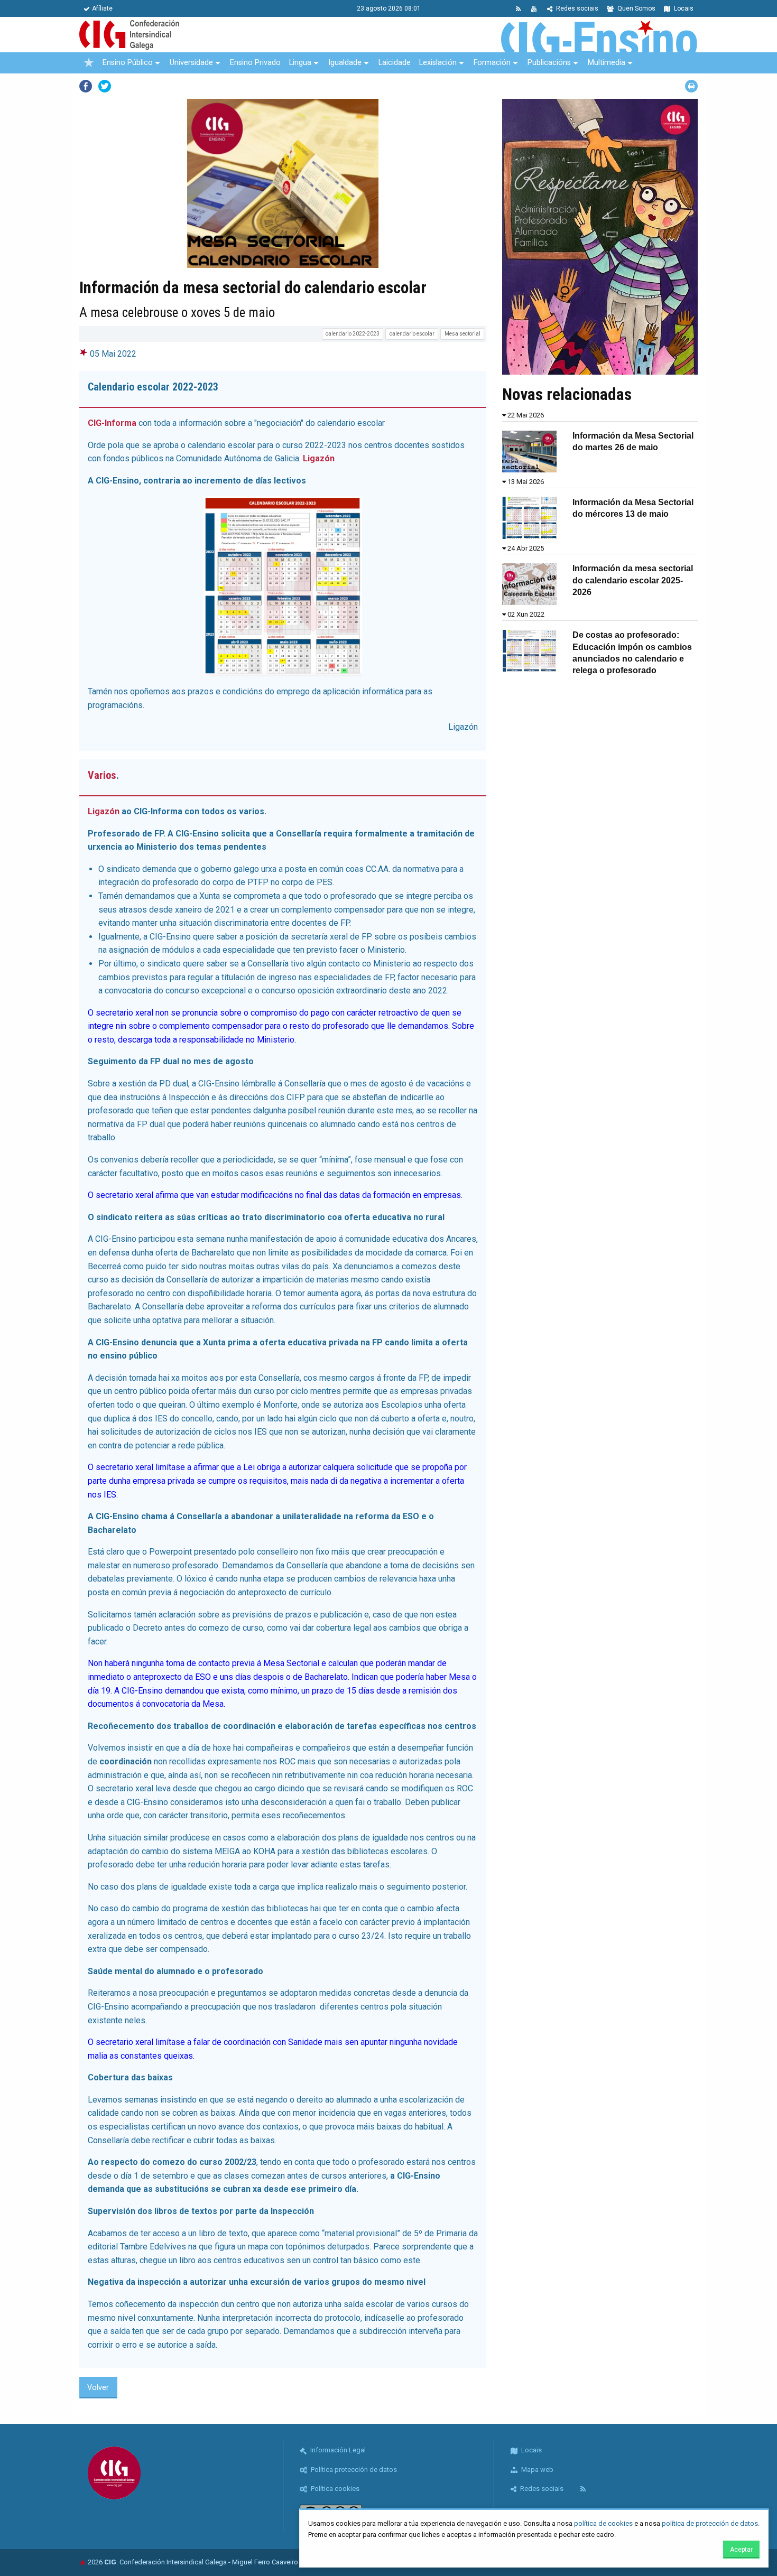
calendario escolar (412, 334)
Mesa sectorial (462, 334)
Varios (102, 775)
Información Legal (337, 2450)
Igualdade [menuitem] (345, 63)
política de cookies (603, 2523)
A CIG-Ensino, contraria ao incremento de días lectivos (197, 481)
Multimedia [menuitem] (607, 63)
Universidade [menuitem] (191, 63)
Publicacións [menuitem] (549, 63)
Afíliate (102, 8)
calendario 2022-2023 (353, 334)
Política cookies (334, 2489)
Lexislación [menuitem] (438, 63)
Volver (98, 2388)
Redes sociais (576, 8)
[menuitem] (89, 63)
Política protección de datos (353, 2470)
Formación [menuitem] (492, 63)
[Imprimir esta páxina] (691, 86)
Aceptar (741, 2550)
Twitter (105, 86)
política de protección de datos (710, 2523)
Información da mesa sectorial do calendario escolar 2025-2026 (633, 580)
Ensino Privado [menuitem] (255, 63)
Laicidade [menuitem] (395, 63)
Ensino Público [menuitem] (128, 63)
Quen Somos (636, 8)
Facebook (86, 86)
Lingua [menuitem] (300, 63)
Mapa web (536, 2470)
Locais (683, 8)
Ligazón (319, 458)
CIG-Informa (112, 423)
